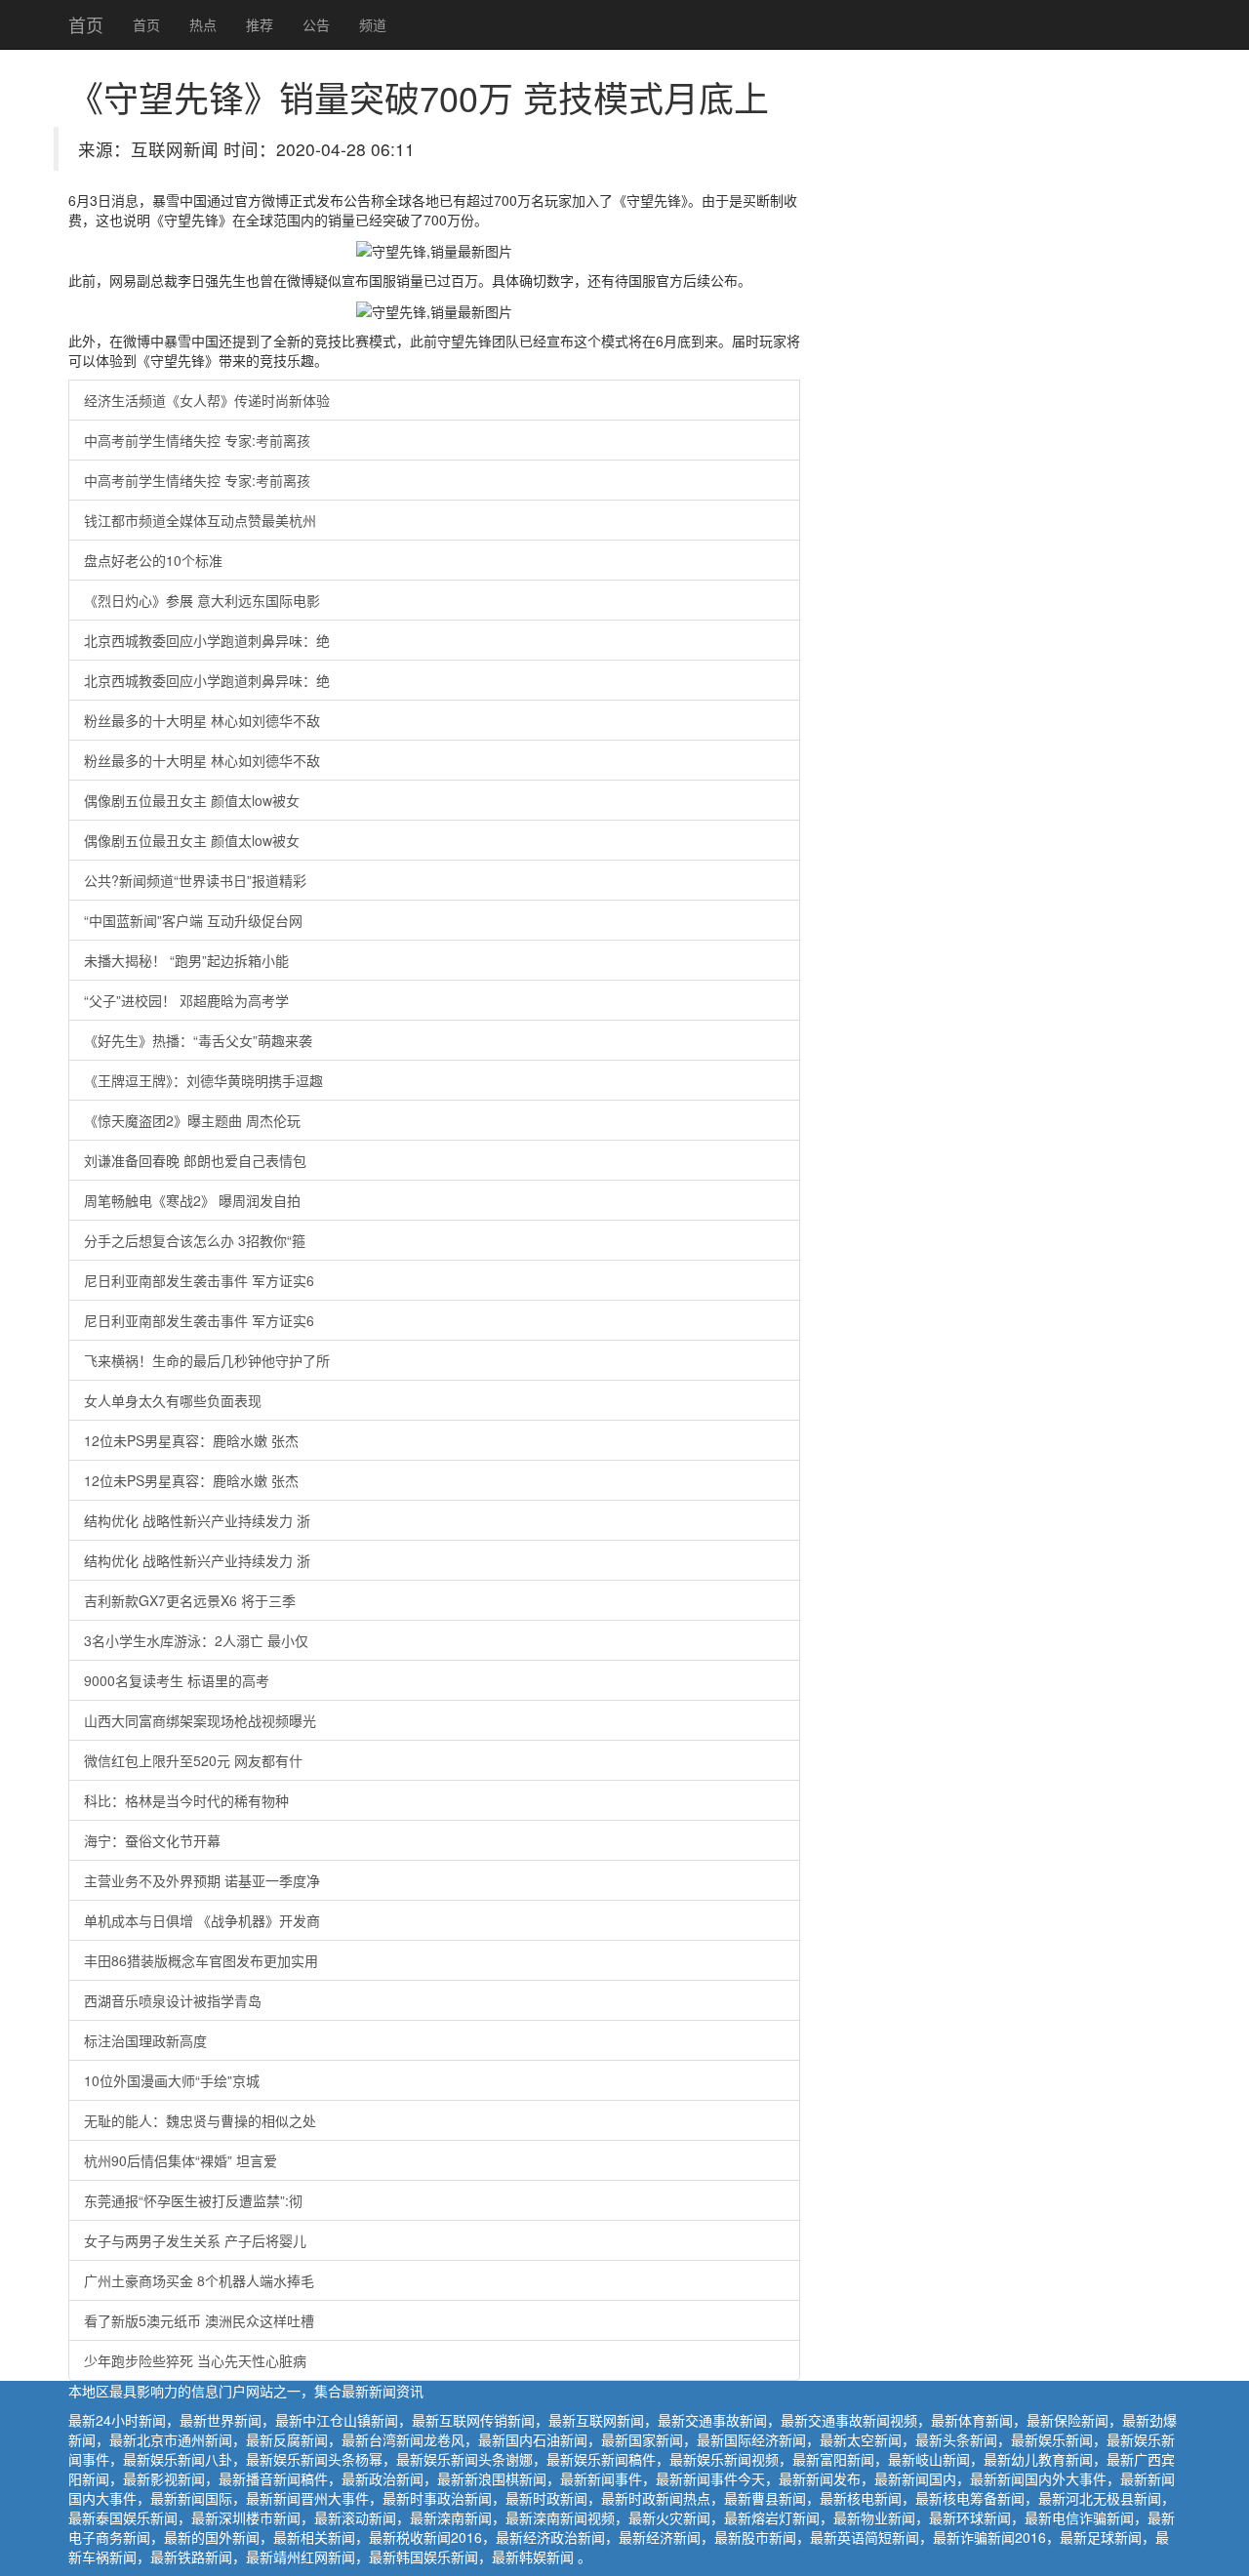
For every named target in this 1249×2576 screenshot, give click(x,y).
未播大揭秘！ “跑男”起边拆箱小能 (186, 960)
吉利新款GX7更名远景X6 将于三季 (190, 1600)
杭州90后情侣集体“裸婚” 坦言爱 (181, 2160)
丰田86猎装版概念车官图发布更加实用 (201, 1960)
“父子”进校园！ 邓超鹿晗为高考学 (186, 1000)
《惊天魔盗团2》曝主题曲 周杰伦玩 (192, 1120)
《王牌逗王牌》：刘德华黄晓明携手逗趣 (203, 1080)
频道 (373, 24)
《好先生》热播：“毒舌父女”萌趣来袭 (198, 1040)
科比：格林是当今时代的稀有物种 (186, 1800)
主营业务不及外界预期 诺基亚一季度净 (202, 1880)
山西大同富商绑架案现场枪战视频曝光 (200, 1720)
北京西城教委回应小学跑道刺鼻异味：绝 (207, 640)
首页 (86, 24)
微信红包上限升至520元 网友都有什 (193, 1760)
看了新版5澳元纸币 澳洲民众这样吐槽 (199, 2320)
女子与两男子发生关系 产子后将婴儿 (195, 2240)
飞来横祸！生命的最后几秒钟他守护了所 (207, 1360)
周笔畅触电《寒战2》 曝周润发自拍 (192, 1200)
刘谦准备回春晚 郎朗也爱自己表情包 (195, 1160)
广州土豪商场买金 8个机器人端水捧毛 (199, 2280)
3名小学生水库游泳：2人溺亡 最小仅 (196, 1640)
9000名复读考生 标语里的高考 (177, 1680)
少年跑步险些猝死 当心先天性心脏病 (195, 2360)
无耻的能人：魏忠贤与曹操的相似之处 (200, 2120)
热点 (203, 24)
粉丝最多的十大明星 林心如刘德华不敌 (202, 720)
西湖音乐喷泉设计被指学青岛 (173, 2000)
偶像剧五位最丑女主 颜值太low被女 (192, 800)
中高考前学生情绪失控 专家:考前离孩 (197, 440)
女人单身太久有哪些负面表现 (173, 1400)
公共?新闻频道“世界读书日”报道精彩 (195, 880)
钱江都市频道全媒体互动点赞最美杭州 (200, 520)
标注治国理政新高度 (145, 2040)
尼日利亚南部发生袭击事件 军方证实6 (199, 1280)
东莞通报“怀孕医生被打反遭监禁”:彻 (193, 2200)
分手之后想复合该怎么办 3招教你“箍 (195, 1240)
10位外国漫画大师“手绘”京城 (172, 2080)
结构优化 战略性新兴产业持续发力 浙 (197, 1520)
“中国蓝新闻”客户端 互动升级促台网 (193, 920)
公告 (316, 24)
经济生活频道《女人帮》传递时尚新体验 (207, 400)
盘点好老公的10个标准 (153, 560)
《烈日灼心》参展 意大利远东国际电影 (202, 600)
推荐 (260, 24)
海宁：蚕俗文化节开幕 (152, 1840)
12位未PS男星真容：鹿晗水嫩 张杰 (191, 1440)
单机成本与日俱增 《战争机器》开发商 (202, 1920)
